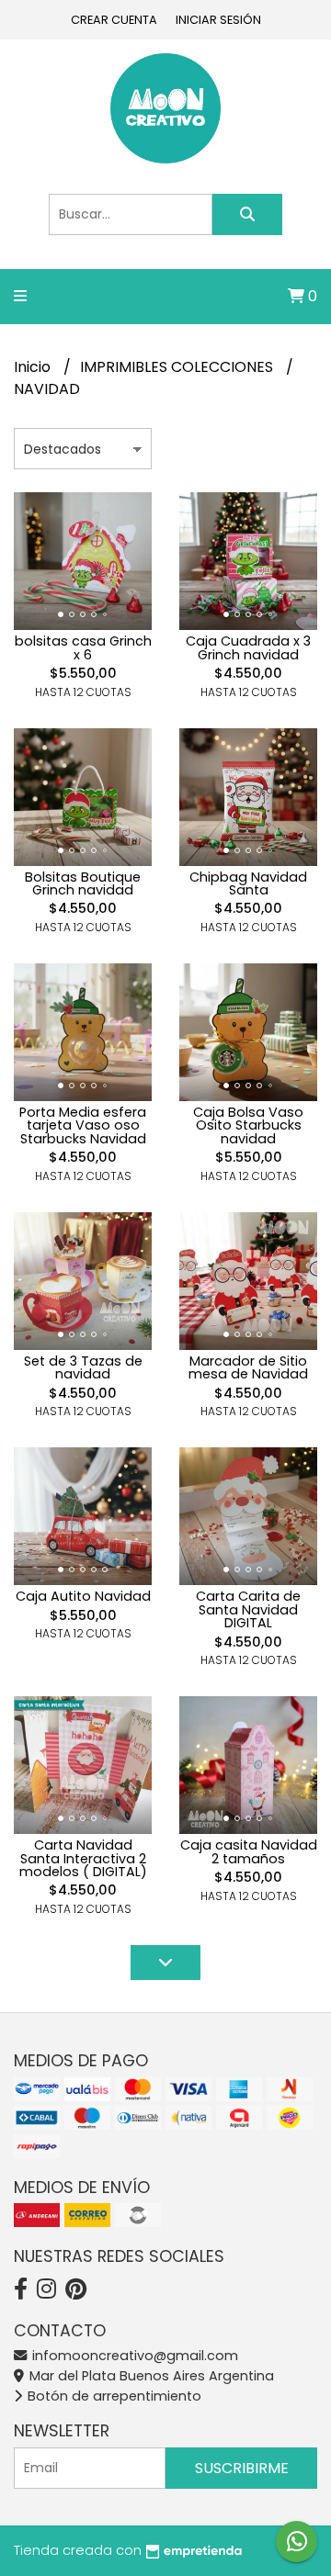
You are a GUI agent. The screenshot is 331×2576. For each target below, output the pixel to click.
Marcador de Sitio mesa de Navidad (248, 1367)
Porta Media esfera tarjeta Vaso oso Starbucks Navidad (83, 1125)
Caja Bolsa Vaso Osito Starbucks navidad (248, 1125)
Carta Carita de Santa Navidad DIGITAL (248, 1609)
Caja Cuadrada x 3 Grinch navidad (248, 647)
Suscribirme (242, 2468)
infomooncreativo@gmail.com (133, 2356)
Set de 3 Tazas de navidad (83, 1367)
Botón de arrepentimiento (113, 2396)
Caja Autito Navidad (83, 1596)
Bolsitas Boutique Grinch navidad (83, 883)
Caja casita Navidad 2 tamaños (249, 1851)
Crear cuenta (114, 20)
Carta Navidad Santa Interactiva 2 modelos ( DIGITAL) (83, 1858)
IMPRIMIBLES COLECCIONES (178, 367)
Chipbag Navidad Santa (248, 883)
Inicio (34, 367)
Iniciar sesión (218, 20)
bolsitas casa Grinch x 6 (83, 647)
